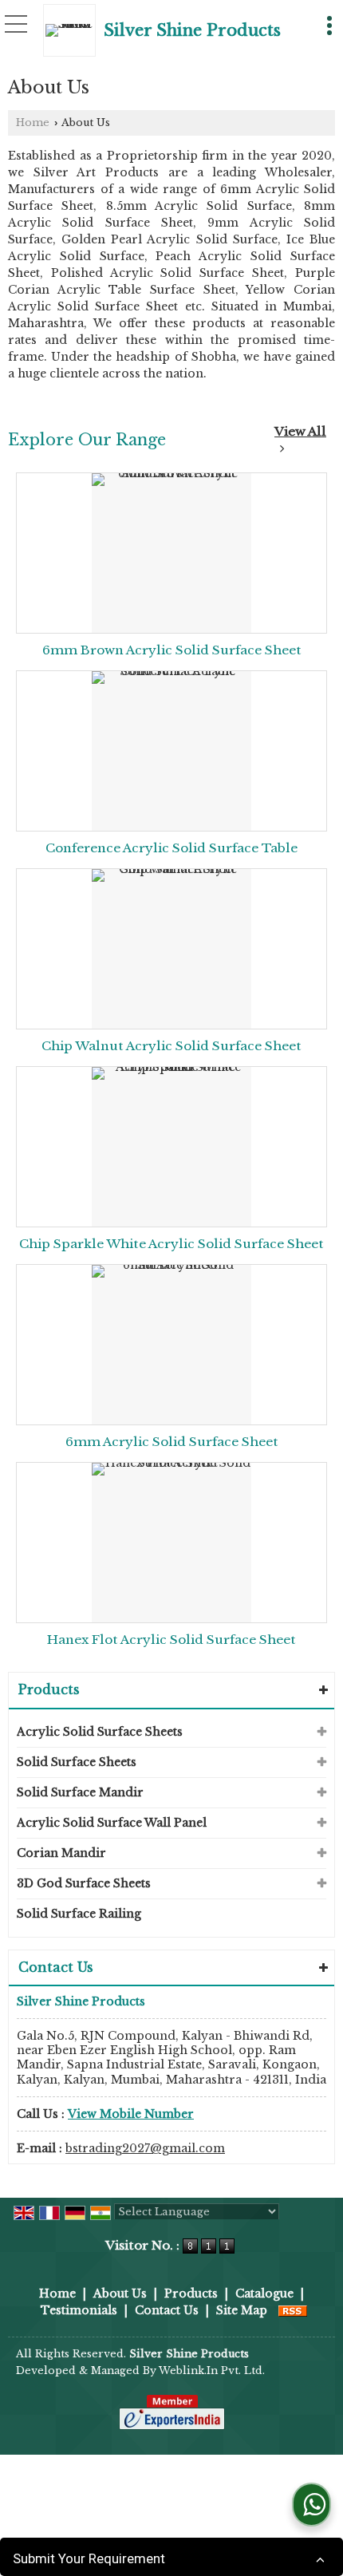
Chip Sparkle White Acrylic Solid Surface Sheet (171, 1244)
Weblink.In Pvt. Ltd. (212, 2371)
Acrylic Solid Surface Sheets (100, 1732)
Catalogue (264, 2294)
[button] (131, 2114)
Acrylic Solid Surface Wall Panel (112, 1823)
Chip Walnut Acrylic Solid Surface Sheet (171, 1046)
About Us (120, 2294)
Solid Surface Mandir (80, 1792)
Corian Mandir (61, 1853)
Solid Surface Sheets (77, 1762)
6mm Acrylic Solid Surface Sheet (172, 1442)
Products (49, 1689)
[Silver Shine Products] (73, 30)
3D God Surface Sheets (84, 1883)
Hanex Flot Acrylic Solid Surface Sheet (171, 1640)
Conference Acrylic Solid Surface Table (171, 848)
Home (33, 122)
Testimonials (79, 2310)
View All (300, 431)
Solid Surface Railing (79, 1914)
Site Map (242, 2310)
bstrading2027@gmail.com (145, 2148)
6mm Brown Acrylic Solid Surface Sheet (172, 650)
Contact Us (167, 2310)
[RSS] (293, 2310)
